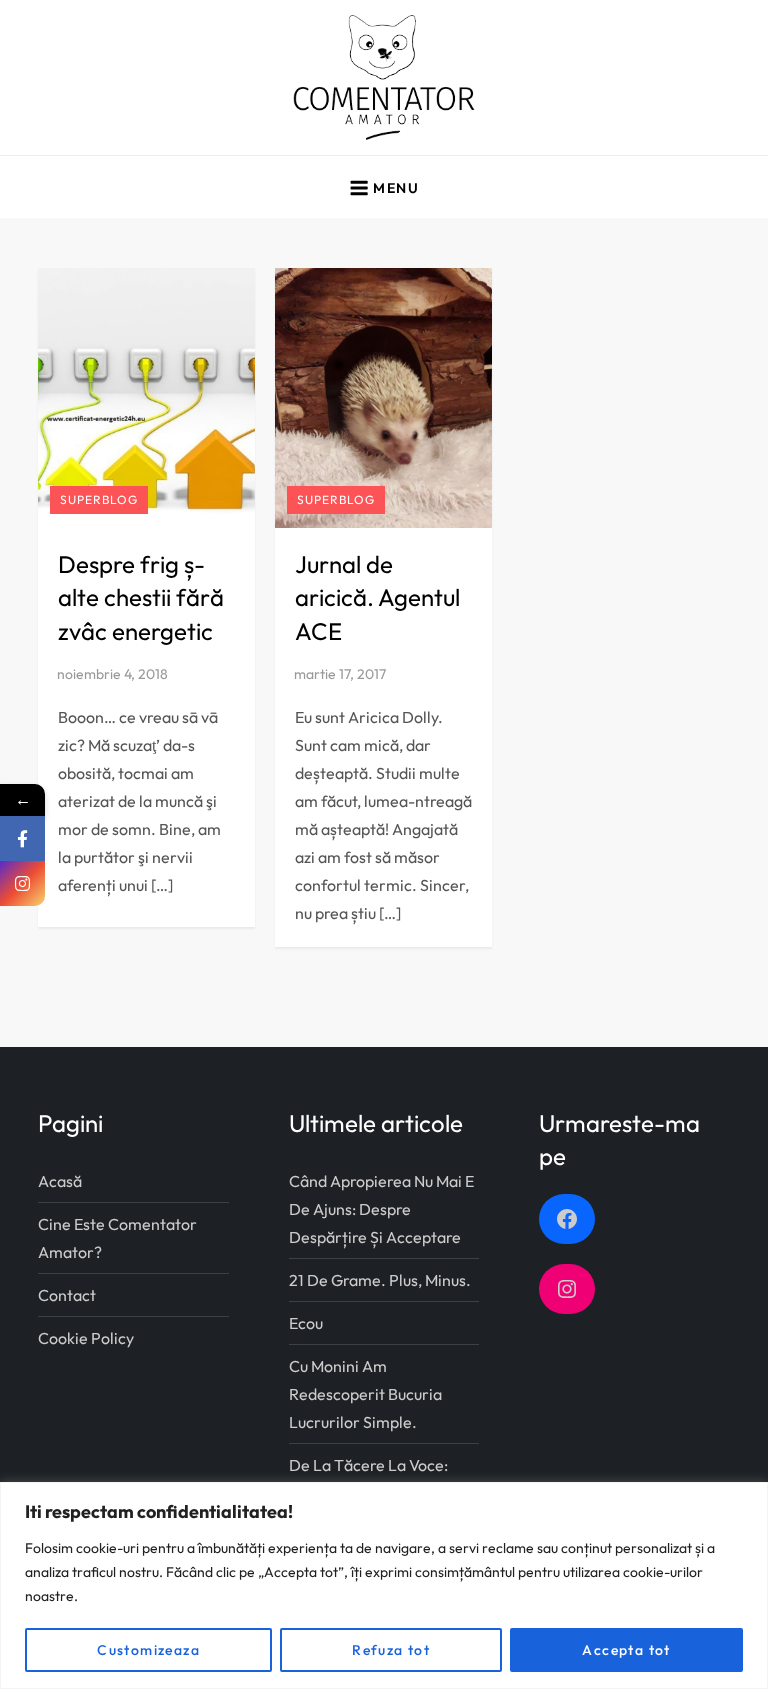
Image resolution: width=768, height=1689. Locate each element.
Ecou (306, 1323)
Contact (67, 1295)
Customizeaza (148, 1650)
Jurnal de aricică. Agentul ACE (377, 597)
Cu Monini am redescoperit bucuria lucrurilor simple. (365, 1394)
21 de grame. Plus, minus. (380, 1280)
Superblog (99, 499)
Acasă (60, 1181)
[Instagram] (22, 883)
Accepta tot (626, 1650)
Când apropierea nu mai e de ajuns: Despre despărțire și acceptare (381, 1209)
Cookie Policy (86, 1338)
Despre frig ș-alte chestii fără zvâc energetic (141, 597)
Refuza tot (391, 1650)
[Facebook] (22, 838)
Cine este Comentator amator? (117, 1238)
